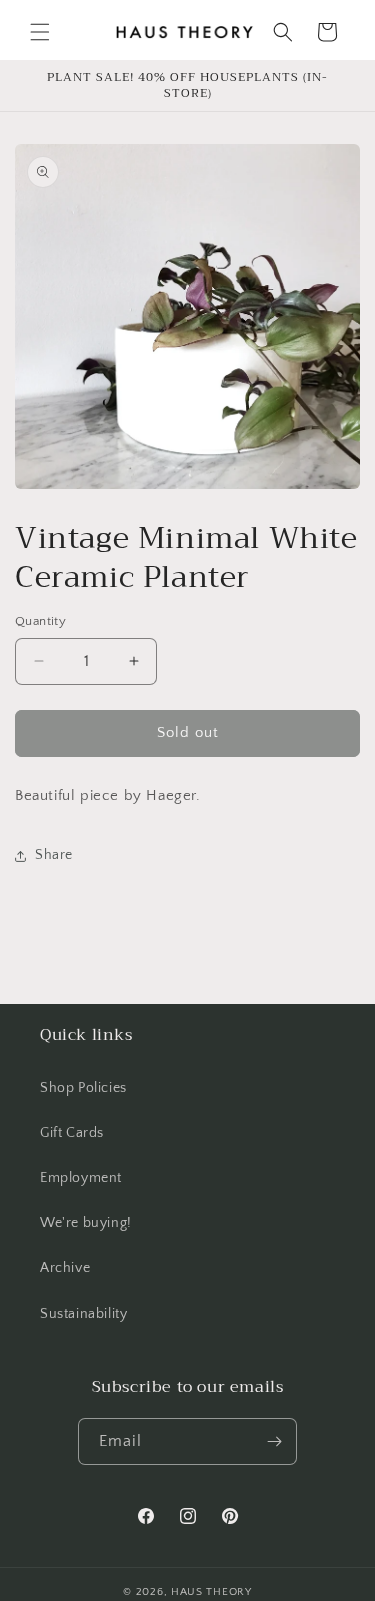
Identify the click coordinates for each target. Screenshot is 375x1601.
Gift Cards (72, 1133)
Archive (65, 1268)
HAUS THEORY (211, 1592)
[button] (40, 32)
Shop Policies (83, 1088)
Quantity (40, 621)
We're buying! (86, 1223)
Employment (81, 1178)
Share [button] (54, 855)
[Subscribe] (274, 1441)
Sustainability (83, 1314)
